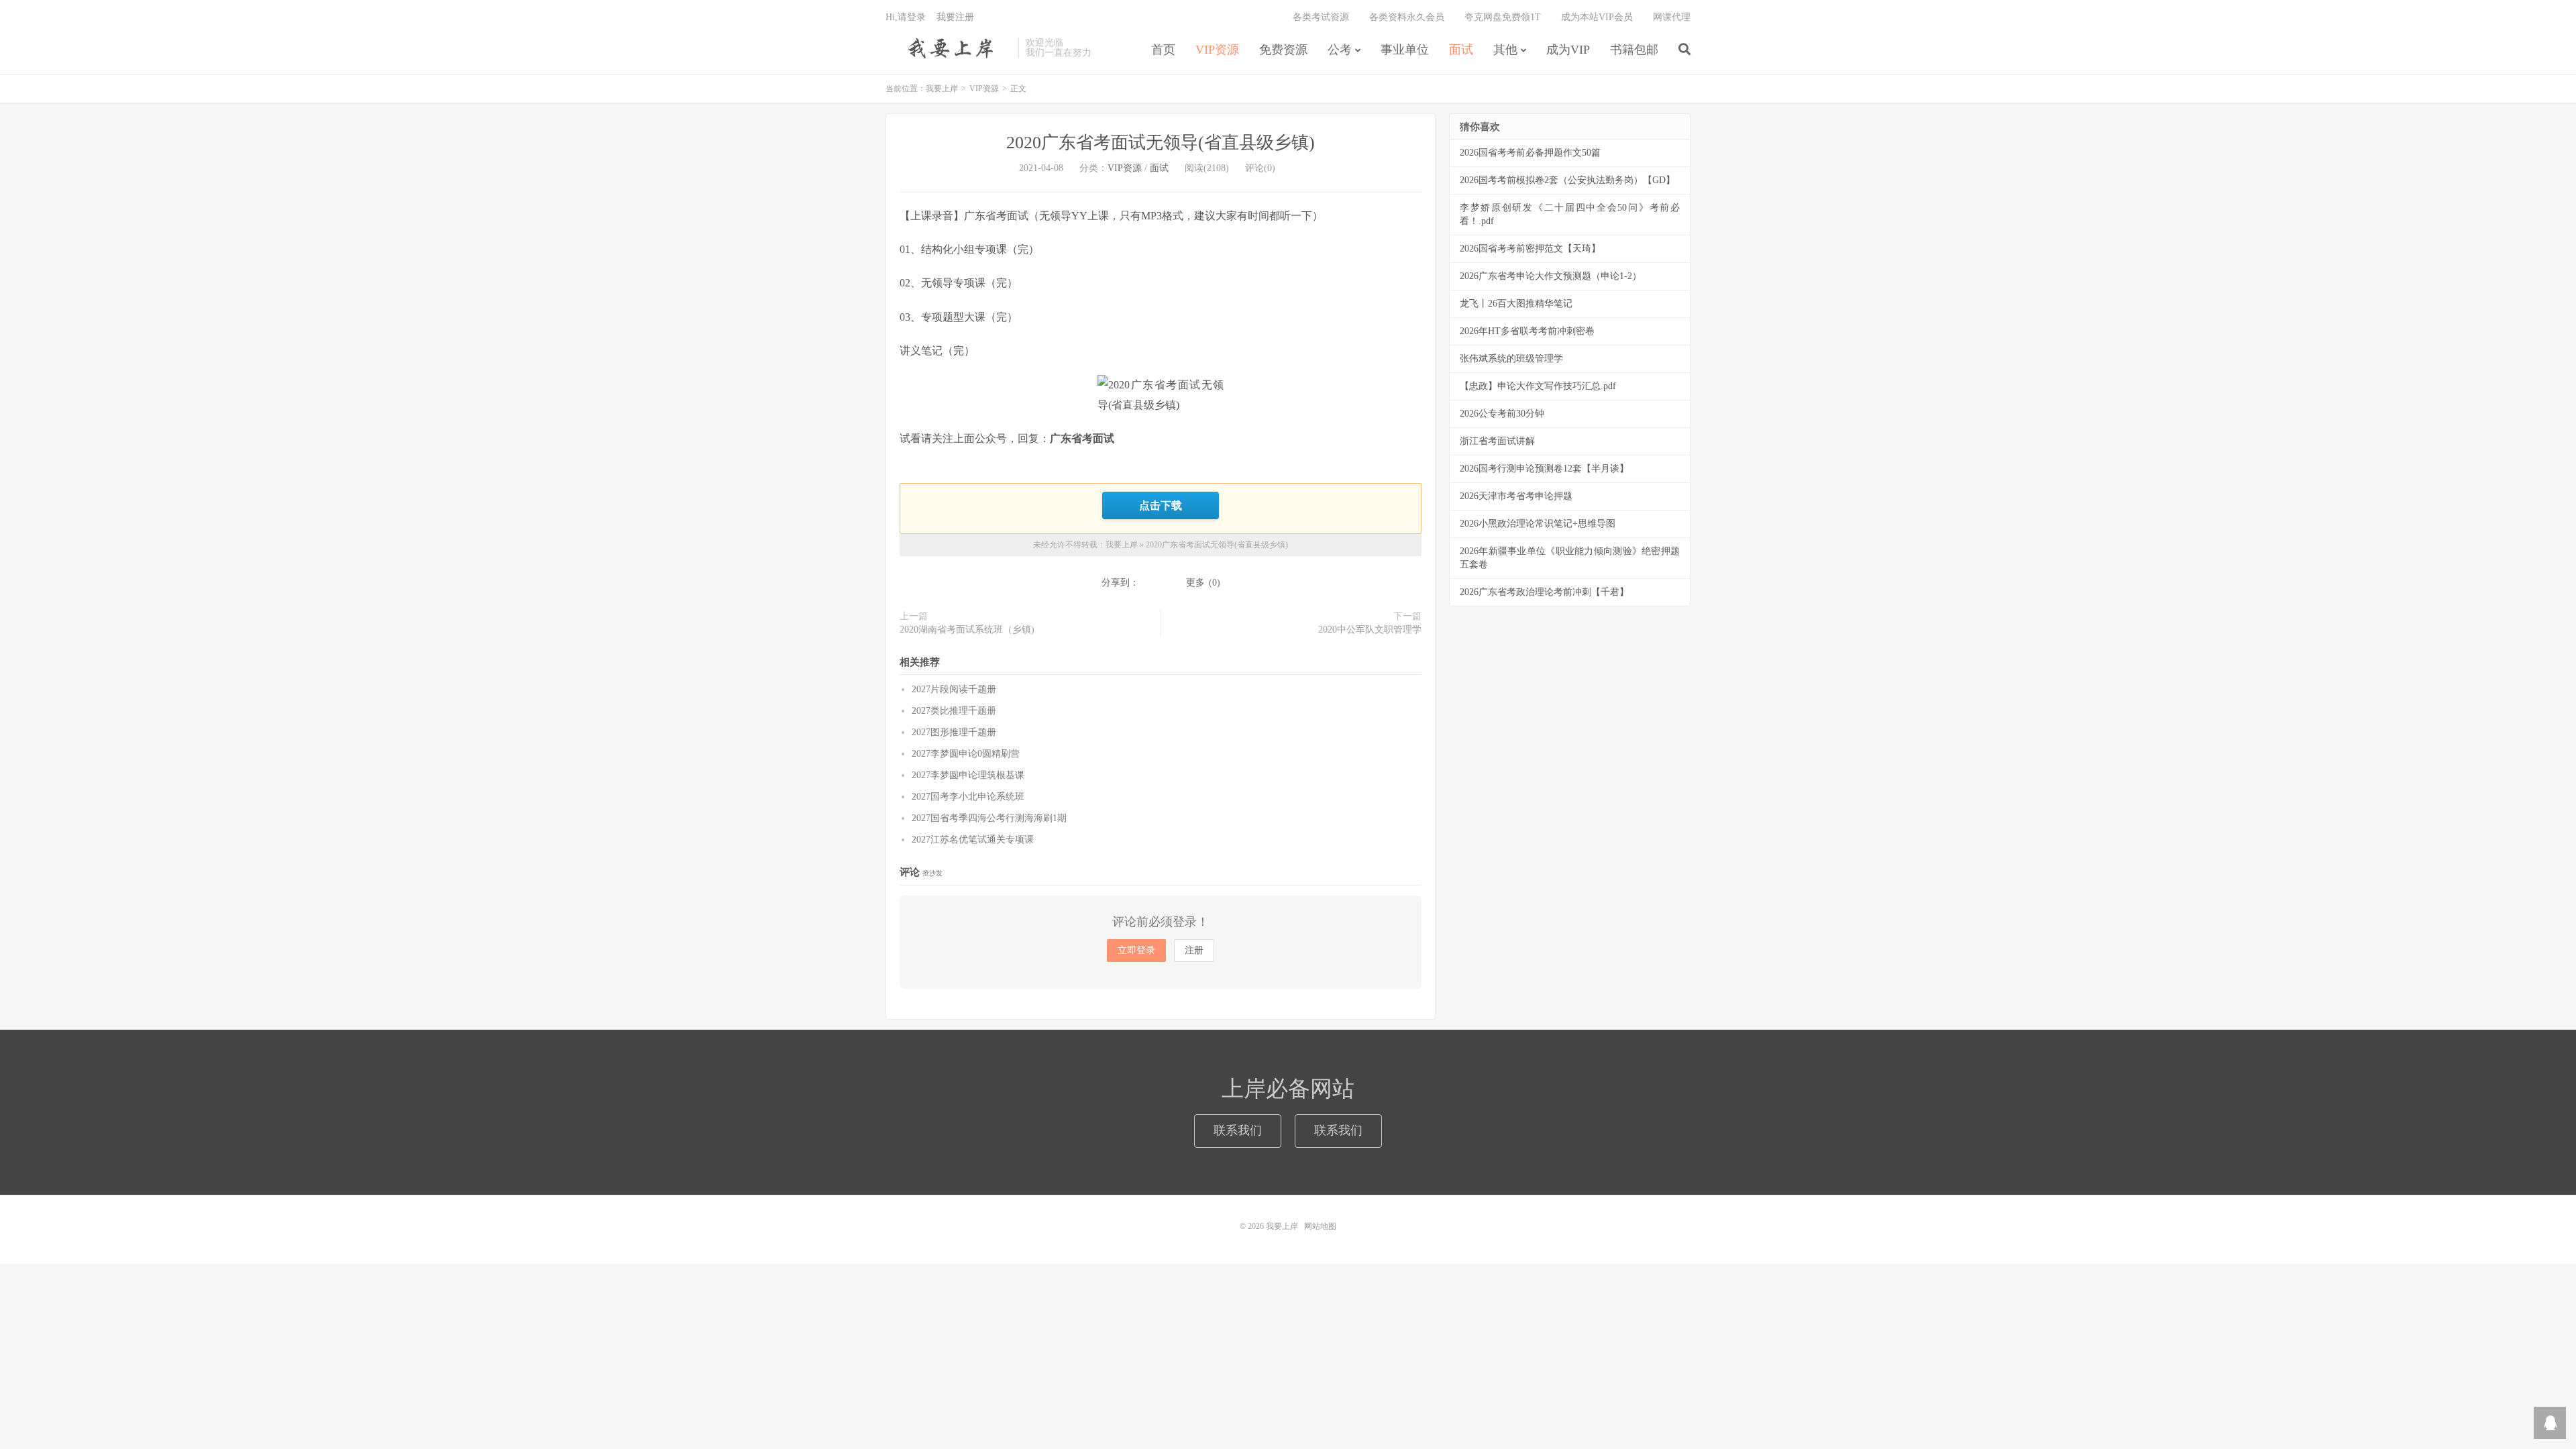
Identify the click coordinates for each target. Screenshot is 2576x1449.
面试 (1461, 50)
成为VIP (1568, 50)
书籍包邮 (1634, 50)
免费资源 (1283, 50)
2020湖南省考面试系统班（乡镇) (967, 630)
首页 (1163, 50)
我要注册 (955, 17)
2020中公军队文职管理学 (1370, 630)
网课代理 (1672, 17)
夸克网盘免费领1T (1503, 17)
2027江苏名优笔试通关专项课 (973, 840)
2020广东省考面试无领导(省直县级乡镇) (1161, 143)
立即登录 (1136, 950)
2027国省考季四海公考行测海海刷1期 (989, 818)
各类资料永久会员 (1407, 17)
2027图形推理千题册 (954, 732)
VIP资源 (1217, 50)
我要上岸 (948, 48)
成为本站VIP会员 (1597, 17)
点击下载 (1161, 505)
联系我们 (1238, 1130)
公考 (1340, 50)
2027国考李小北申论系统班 (968, 797)
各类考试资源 (1321, 17)
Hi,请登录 (906, 17)
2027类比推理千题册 (954, 711)
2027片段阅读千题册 (954, 689)
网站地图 (1320, 1226)
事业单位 (1405, 50)
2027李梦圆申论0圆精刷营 (966, 754)
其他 (1505, 50)
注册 (1194, 950)
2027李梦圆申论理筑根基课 (968, 775)
